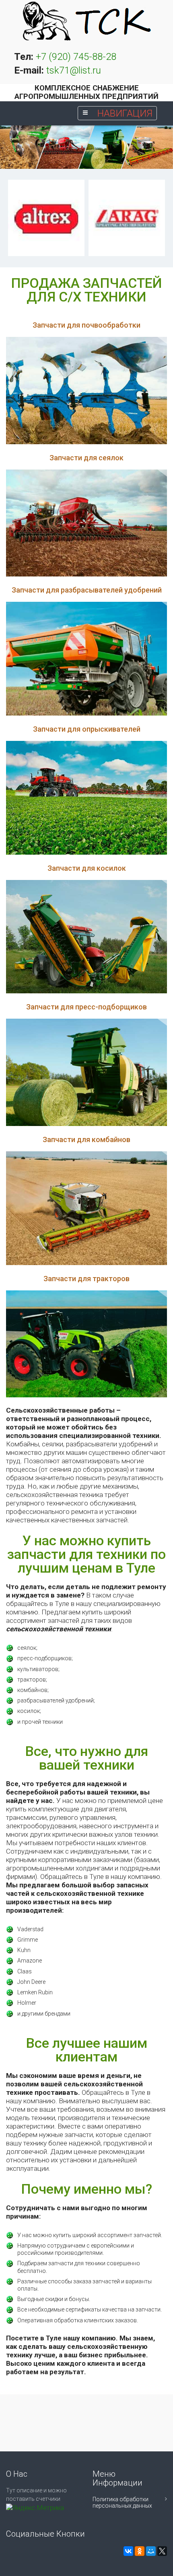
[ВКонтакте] (128, 2551)
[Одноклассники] (140, 2551)
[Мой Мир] (151, 2551)
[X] (162, 2551)
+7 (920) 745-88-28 (76, 57)
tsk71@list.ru (74, 70)
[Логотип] (86, 21)
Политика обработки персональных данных (122, 2502)
